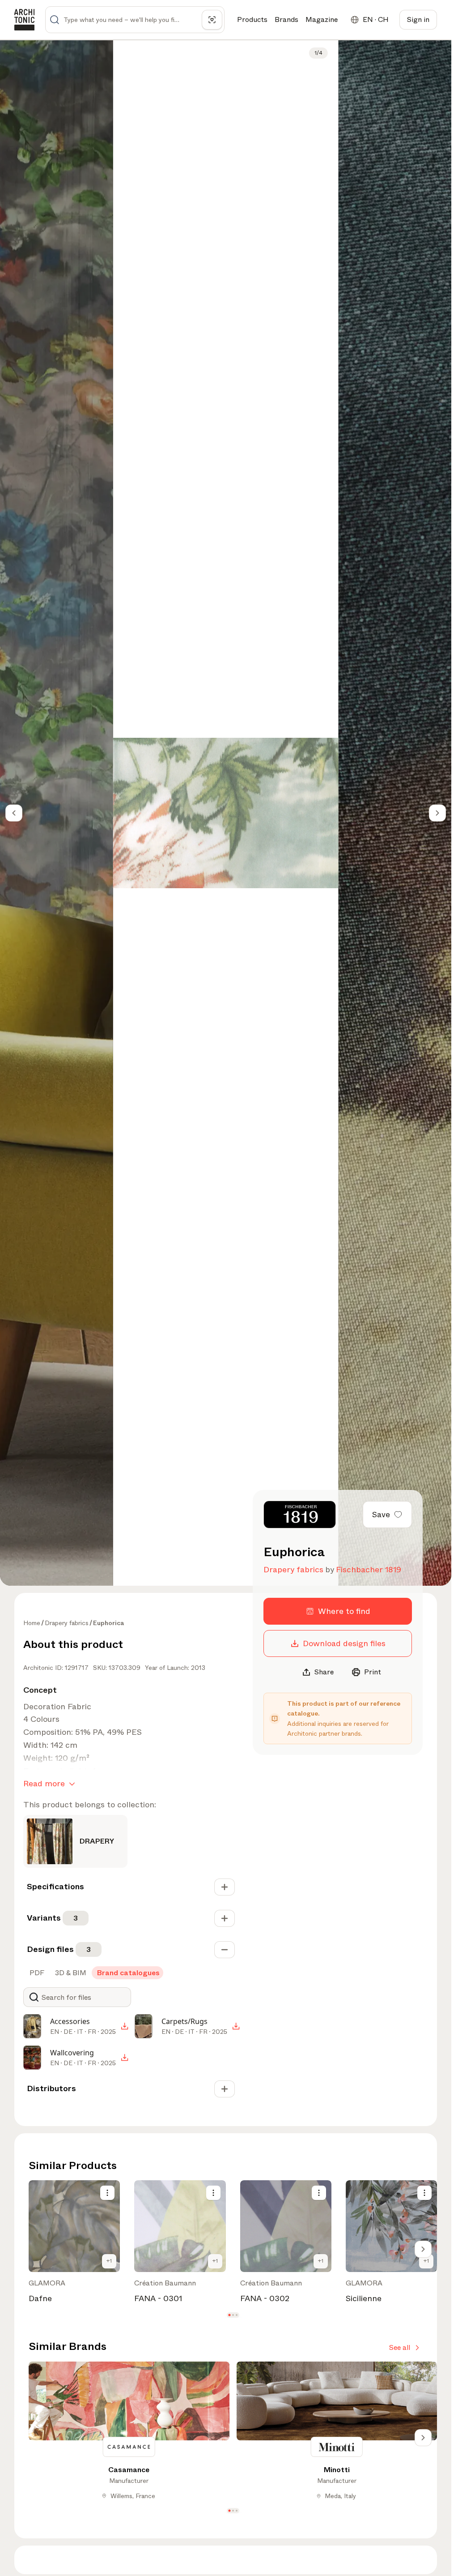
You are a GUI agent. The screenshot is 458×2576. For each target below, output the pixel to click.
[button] (229, 2315)
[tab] (36, 1973)
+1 (109, 2261)
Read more (44, 1784)
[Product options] (107, 2193)
